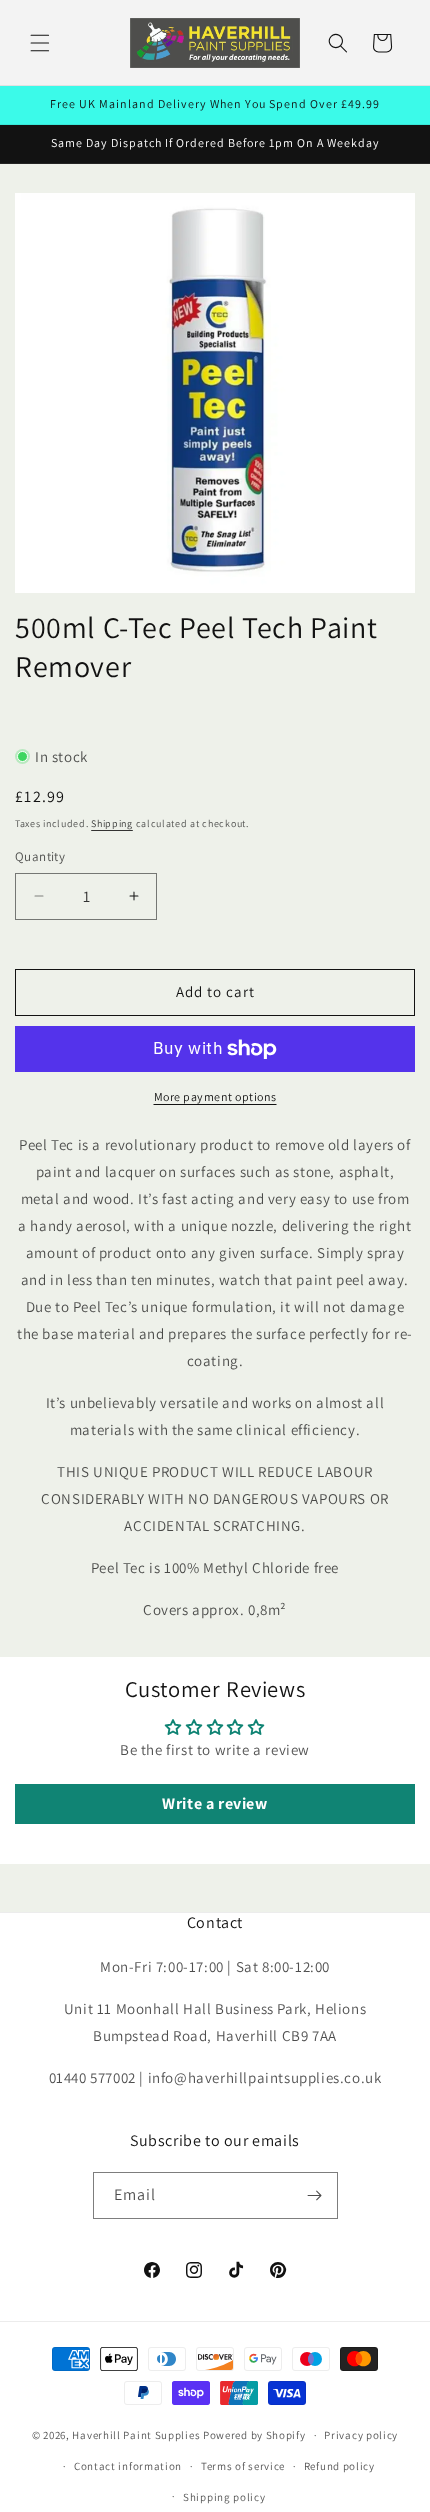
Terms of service (243, 2466)
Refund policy (339, 2466)
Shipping (112, 823)
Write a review (214, 1803)
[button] (40, 43)
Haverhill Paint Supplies (136, 2435)
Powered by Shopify (254, 2435)
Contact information (128, 2466)
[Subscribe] (315, 2195)
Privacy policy (361, 2435)
